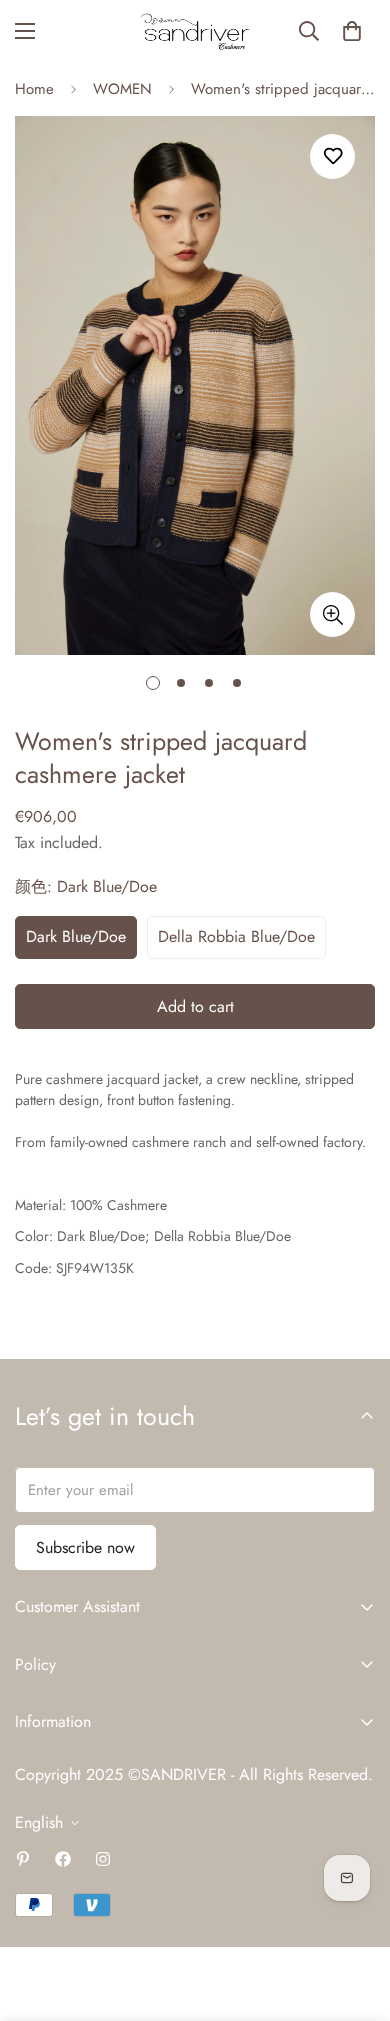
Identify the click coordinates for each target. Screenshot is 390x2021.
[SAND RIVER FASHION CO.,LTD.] (195, 31)
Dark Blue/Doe (76, 936)
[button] (352, 31)
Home (34, 89)
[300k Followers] (63, 1859)
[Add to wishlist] (332, 156)
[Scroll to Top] (354, 1915)
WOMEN (122, 89)
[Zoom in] (332, 614)
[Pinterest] (23, 1859)
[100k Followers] (103, 1859)
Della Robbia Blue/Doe (236, 936)
